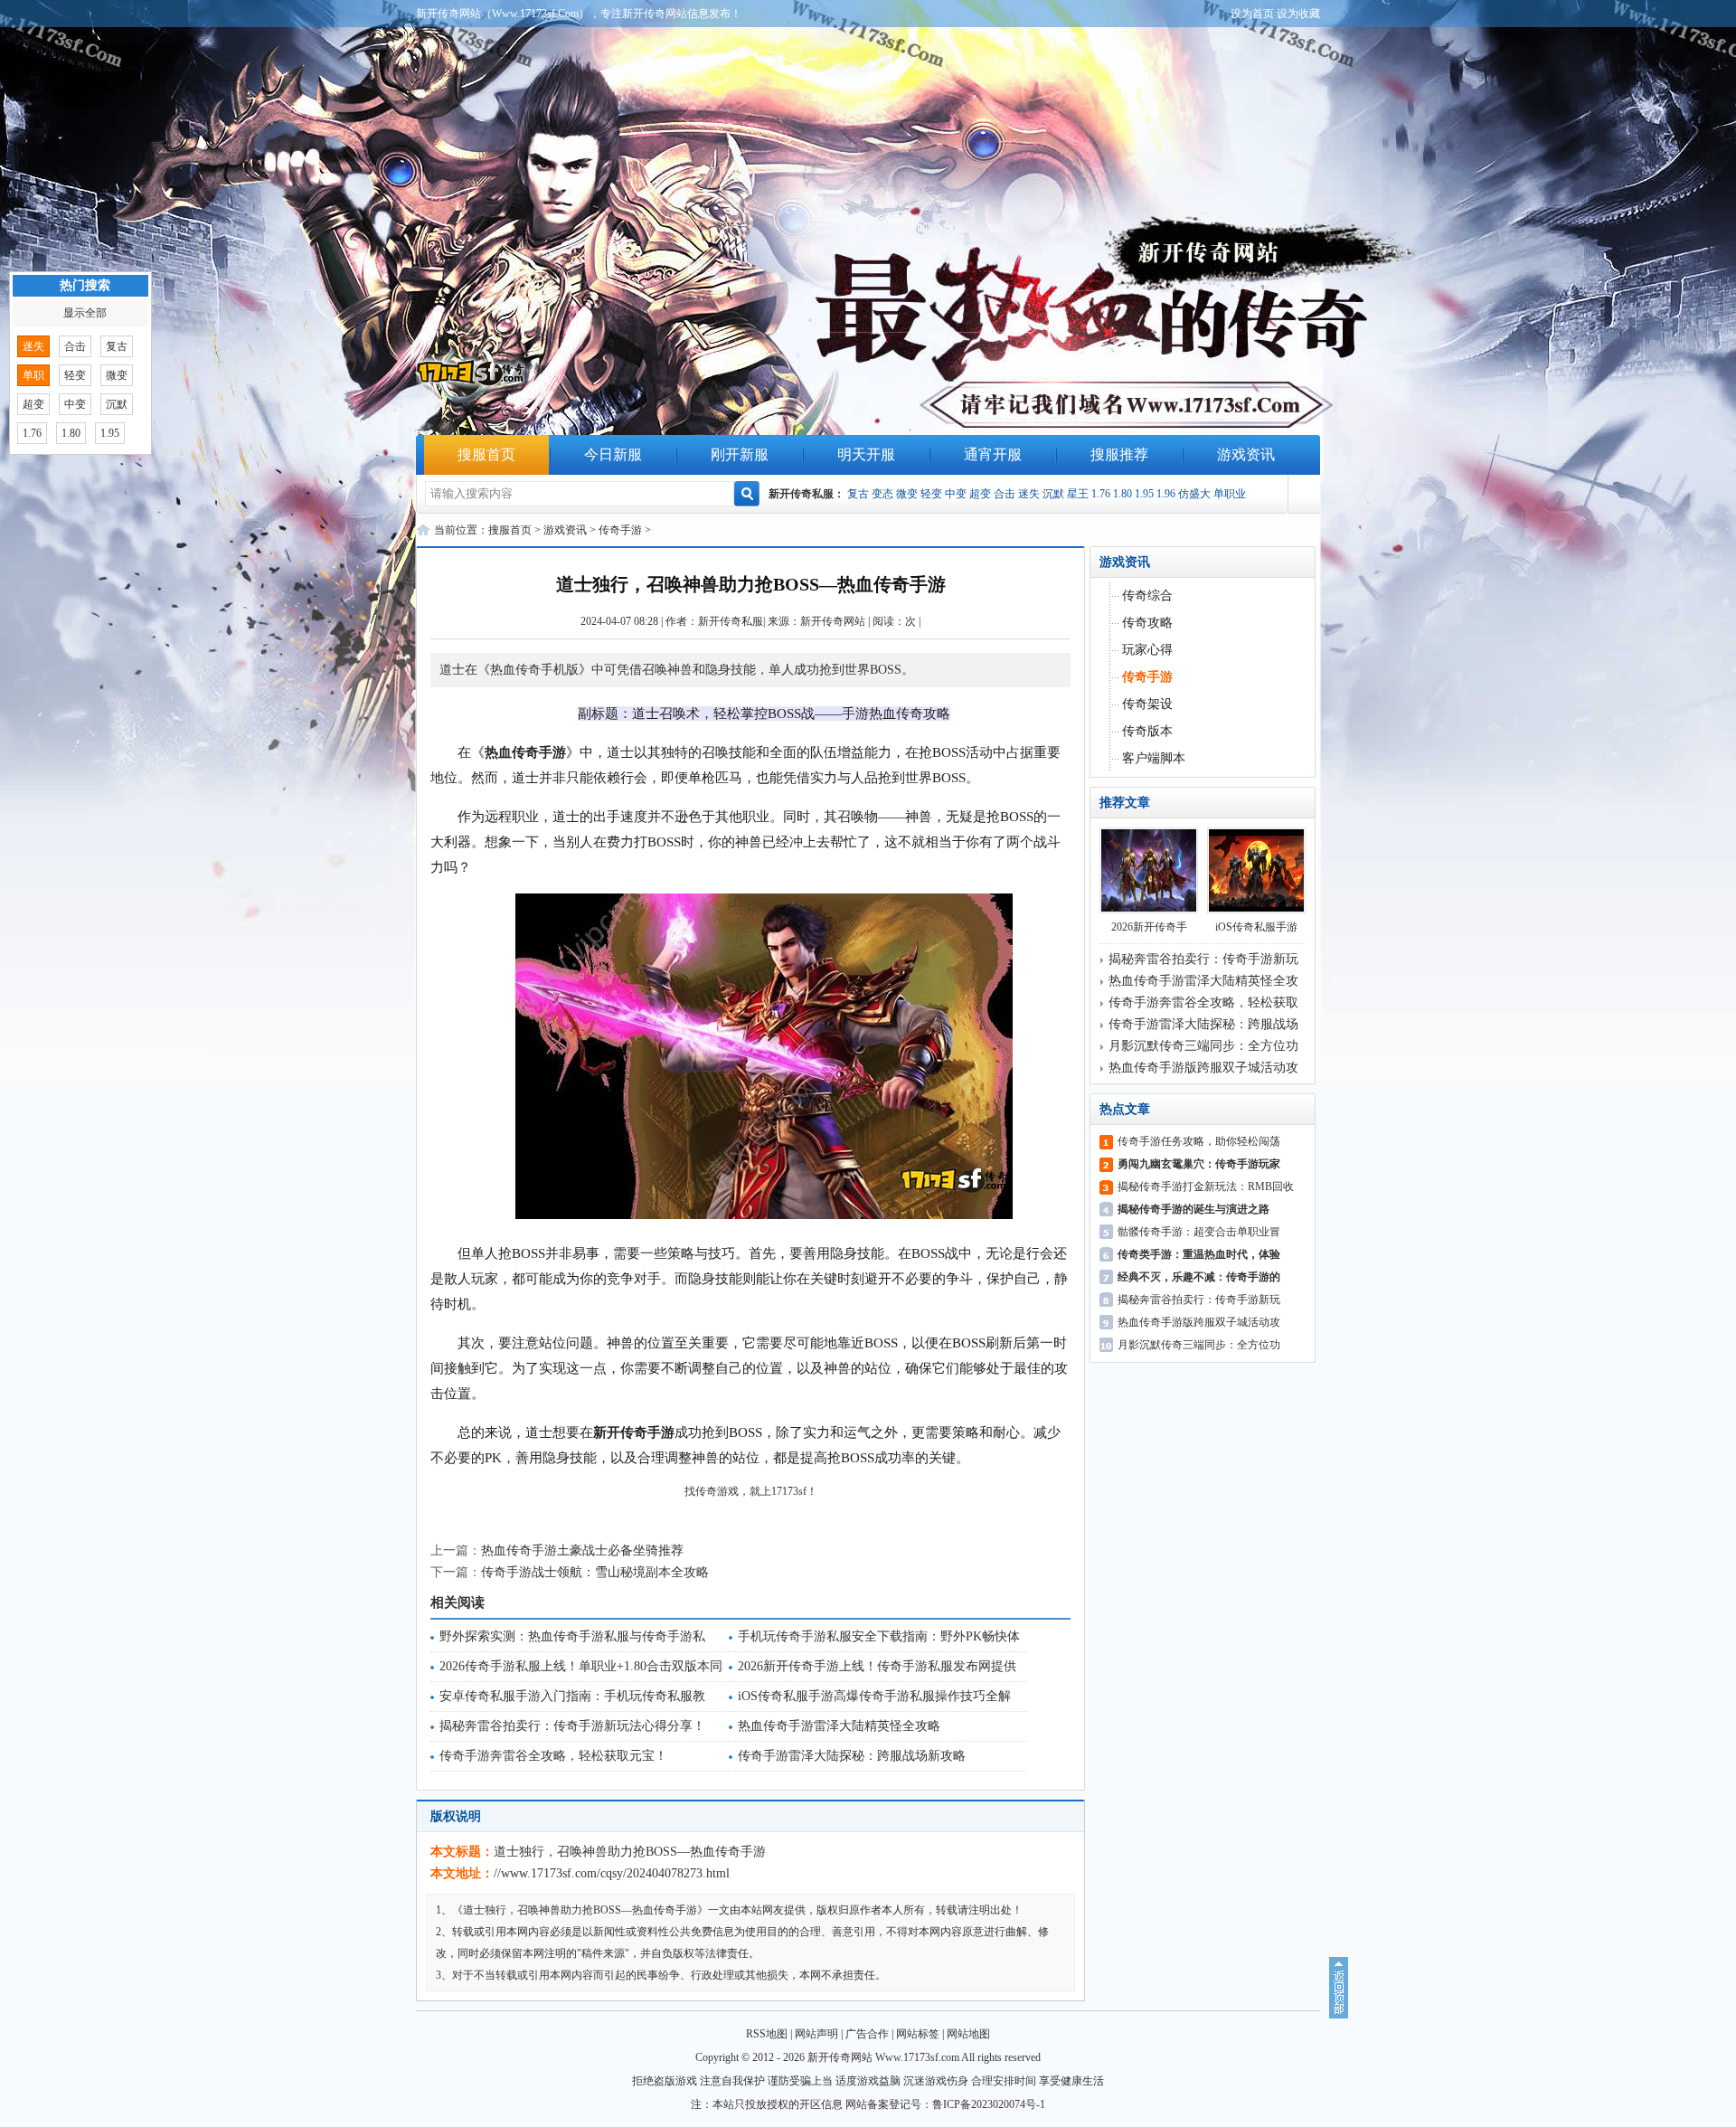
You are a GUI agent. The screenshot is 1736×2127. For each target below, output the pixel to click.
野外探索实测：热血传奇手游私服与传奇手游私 (572, 1636)
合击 (1005, 494)
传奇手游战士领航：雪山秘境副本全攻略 (595, 1572)
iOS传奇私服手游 (1256, 927)
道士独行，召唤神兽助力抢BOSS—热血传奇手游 (630, 1852)
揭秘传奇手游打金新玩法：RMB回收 (1206, 1186)
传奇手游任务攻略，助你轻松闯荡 (1199, 1141)
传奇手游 (620, 530)
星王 (1078, 494)
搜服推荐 (1119, 454)
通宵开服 (993, 454)
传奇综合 (1147, 596)
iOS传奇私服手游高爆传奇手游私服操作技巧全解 (874, 1696)
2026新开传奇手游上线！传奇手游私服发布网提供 (877, 1666)
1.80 (1123, 494)
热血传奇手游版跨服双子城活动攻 (1203, 1068)
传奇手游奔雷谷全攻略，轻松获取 (1203, 1002)
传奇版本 (1147, 731)
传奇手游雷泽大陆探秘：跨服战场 (1203, 1024)
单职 (33, 375)
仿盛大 (1194, 494)
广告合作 (867, 2034)
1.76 (1101, 494)
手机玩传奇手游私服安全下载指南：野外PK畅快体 (879, 1636)
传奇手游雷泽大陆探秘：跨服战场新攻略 (852, 1756)
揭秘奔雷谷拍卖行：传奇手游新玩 (1203, 959)
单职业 (1230, 494)
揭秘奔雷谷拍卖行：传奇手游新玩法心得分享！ (572, 1726)
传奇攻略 (1147, 623)
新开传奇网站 (833, 621)
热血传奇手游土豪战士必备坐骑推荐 (582, 1550)
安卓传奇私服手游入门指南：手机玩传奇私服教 (572, 1696)
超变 (980, 494)
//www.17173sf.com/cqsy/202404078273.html (612, 1873)
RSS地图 (767, 2034)
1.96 (1166, 494)
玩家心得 (1147, 650)
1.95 (1144, 494)
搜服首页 (486, 454)
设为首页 (1252, 14)
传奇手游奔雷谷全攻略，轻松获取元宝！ (553, 1756)
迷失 (1029, 494)
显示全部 (85, 313)
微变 (907, 494)
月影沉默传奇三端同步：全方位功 (1203, 1046)
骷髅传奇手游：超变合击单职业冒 (1199, 1232)
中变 (956, 494)
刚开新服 (740, 454)
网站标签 (918, 2034)
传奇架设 (1147, 704)
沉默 (1053, 494)
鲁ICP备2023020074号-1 (989, 2104)
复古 (858, 494)
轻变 (931, 494)
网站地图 (968, 2034)
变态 (882, 494)
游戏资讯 (1246, 454)
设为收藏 (1298, 14)
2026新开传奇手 (1149, 927)
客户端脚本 (1154, 758)
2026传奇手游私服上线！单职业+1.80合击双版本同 (581, 1666)
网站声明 (816, 2034)
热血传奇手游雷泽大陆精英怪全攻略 (839, 1726)
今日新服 (613, 454)
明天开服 (866, 454)
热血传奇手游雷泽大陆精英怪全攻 (1203, 981)
